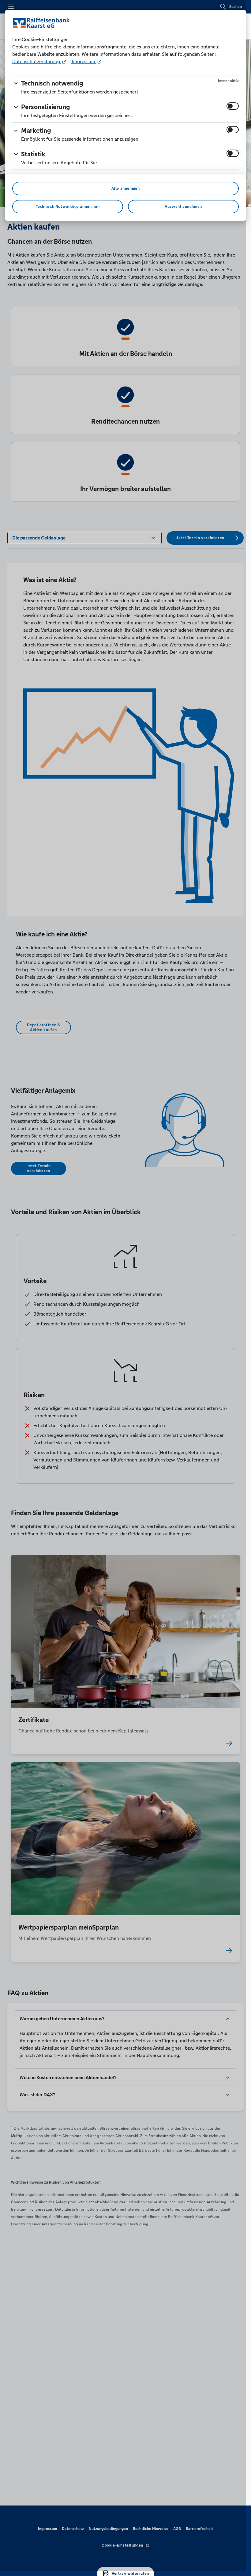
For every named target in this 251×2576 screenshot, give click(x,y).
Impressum (84, 61)
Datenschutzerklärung (37, 61)
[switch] (233, 106)
